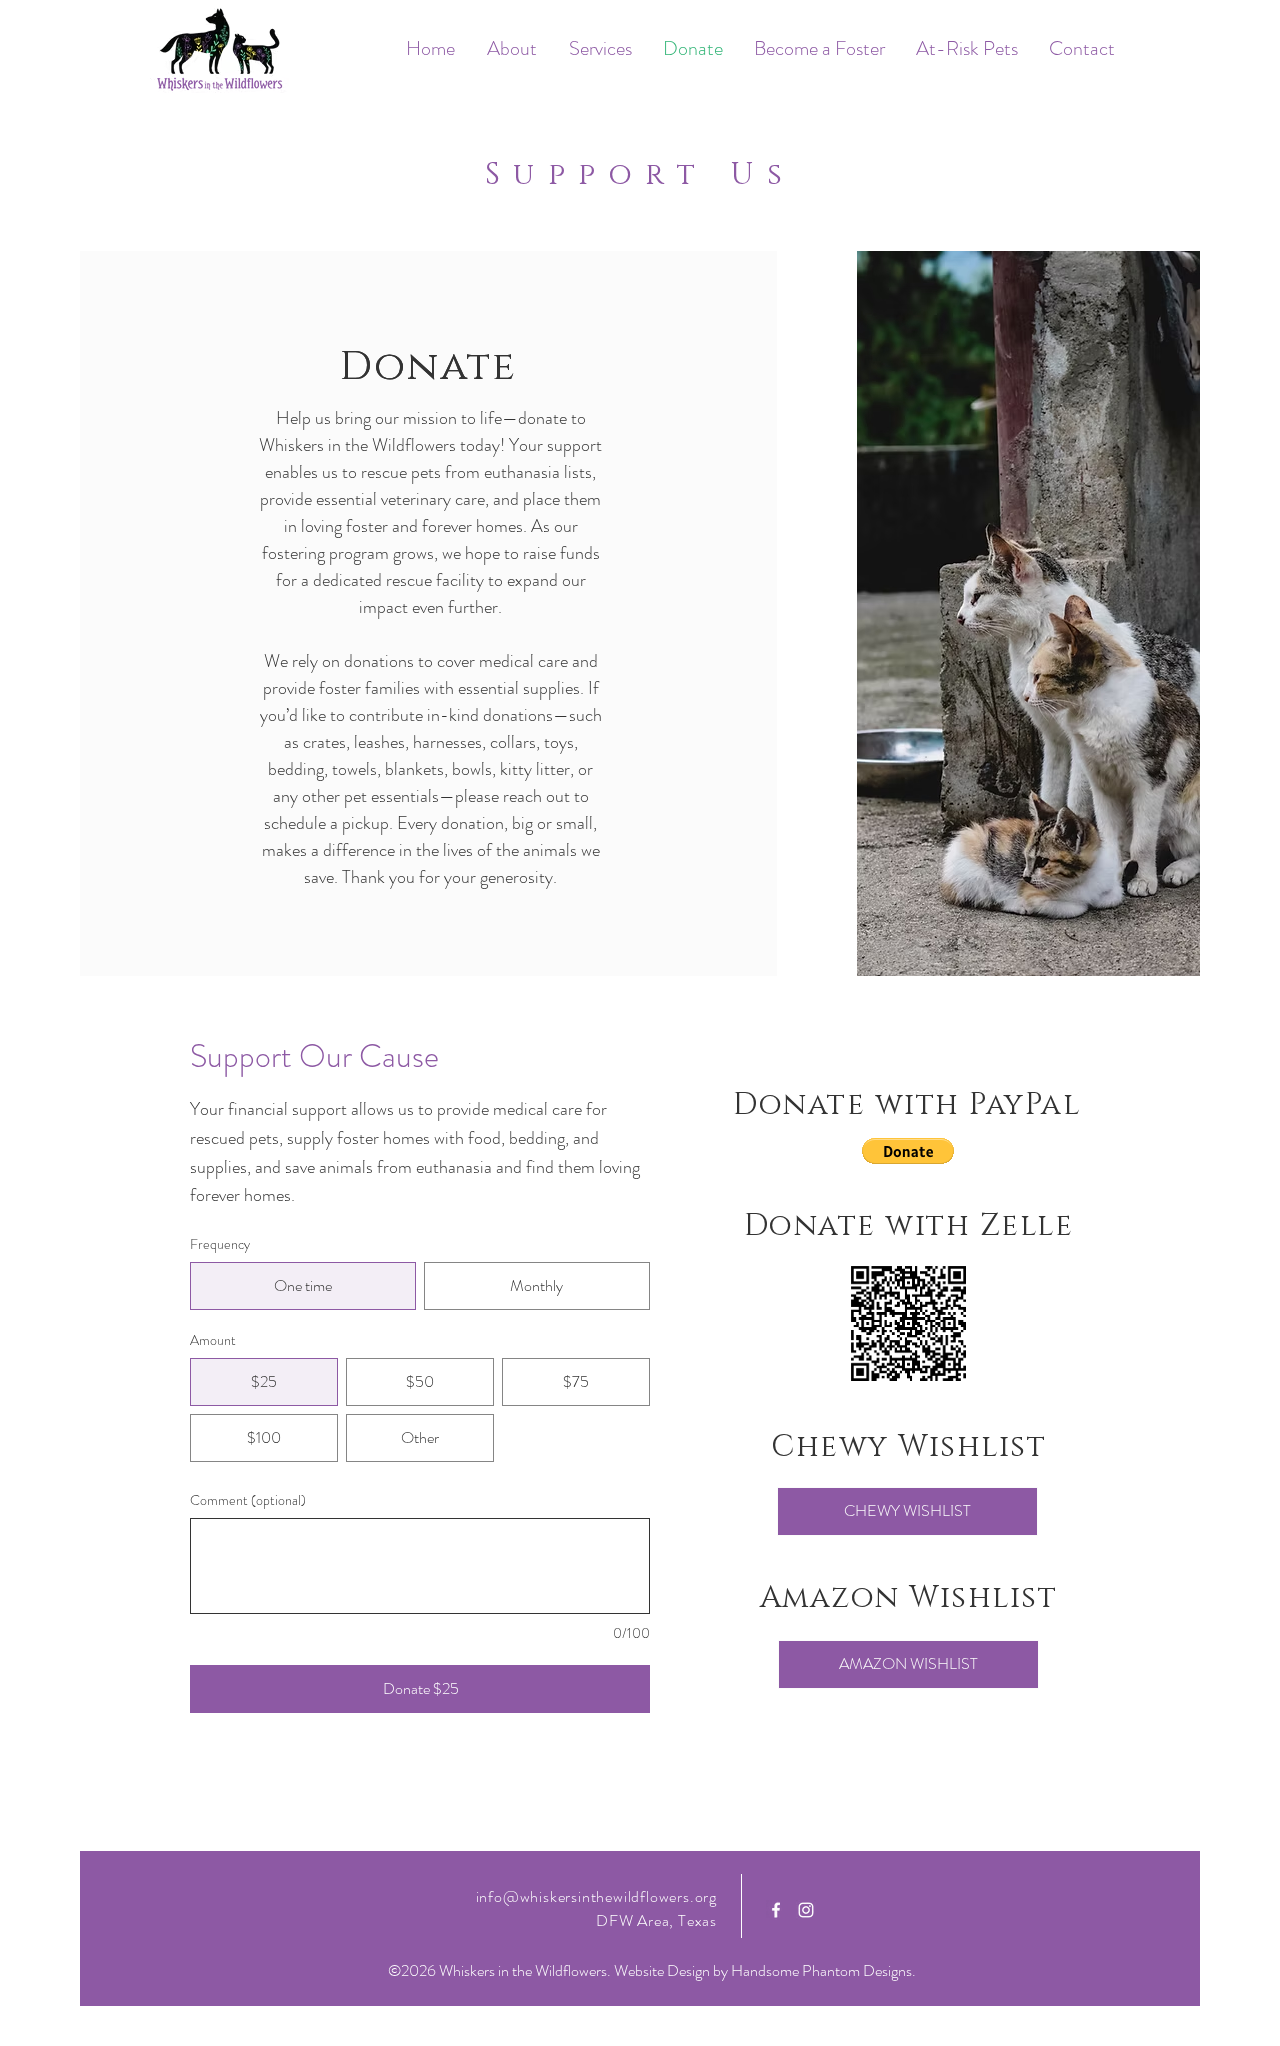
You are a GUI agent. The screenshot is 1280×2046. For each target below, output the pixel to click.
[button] (908, 1151)
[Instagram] (806, 1910)
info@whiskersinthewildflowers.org (596, 1896)
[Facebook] (776, 1910)
